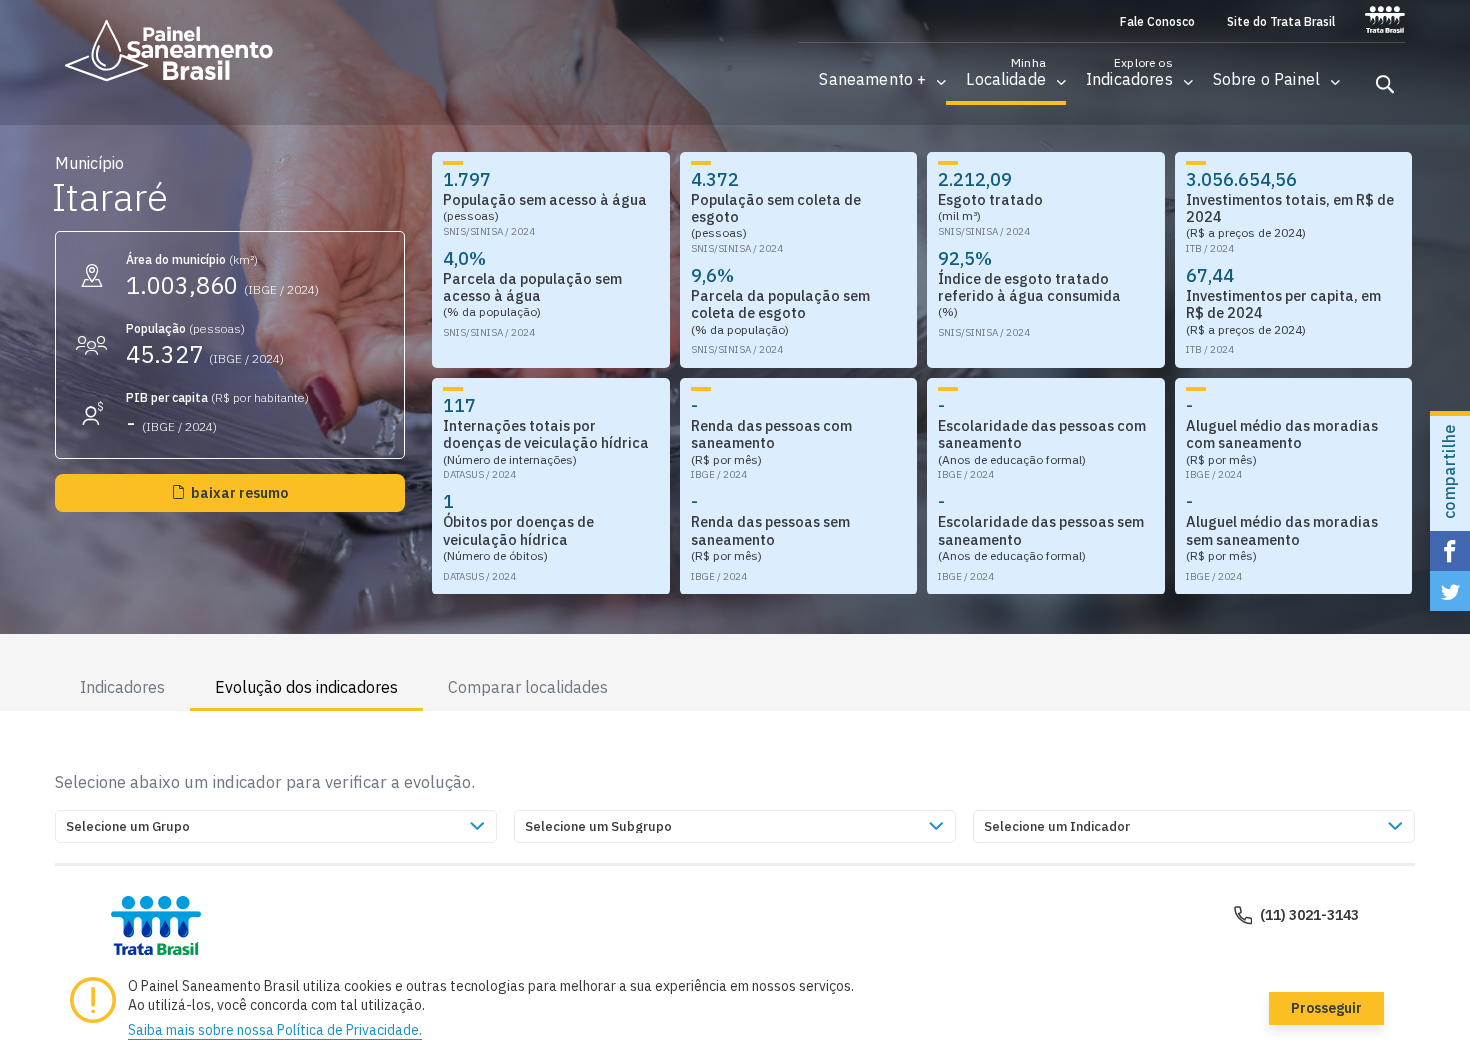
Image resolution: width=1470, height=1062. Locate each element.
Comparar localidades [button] (528, 687)
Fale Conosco (1157, 22)
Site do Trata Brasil (1281, 22)
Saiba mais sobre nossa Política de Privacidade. (275, 1030)
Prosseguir (1326, 1008)
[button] (872, 79)
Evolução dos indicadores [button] (306, 687)
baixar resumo (239, 493)
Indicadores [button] (122, 687)
